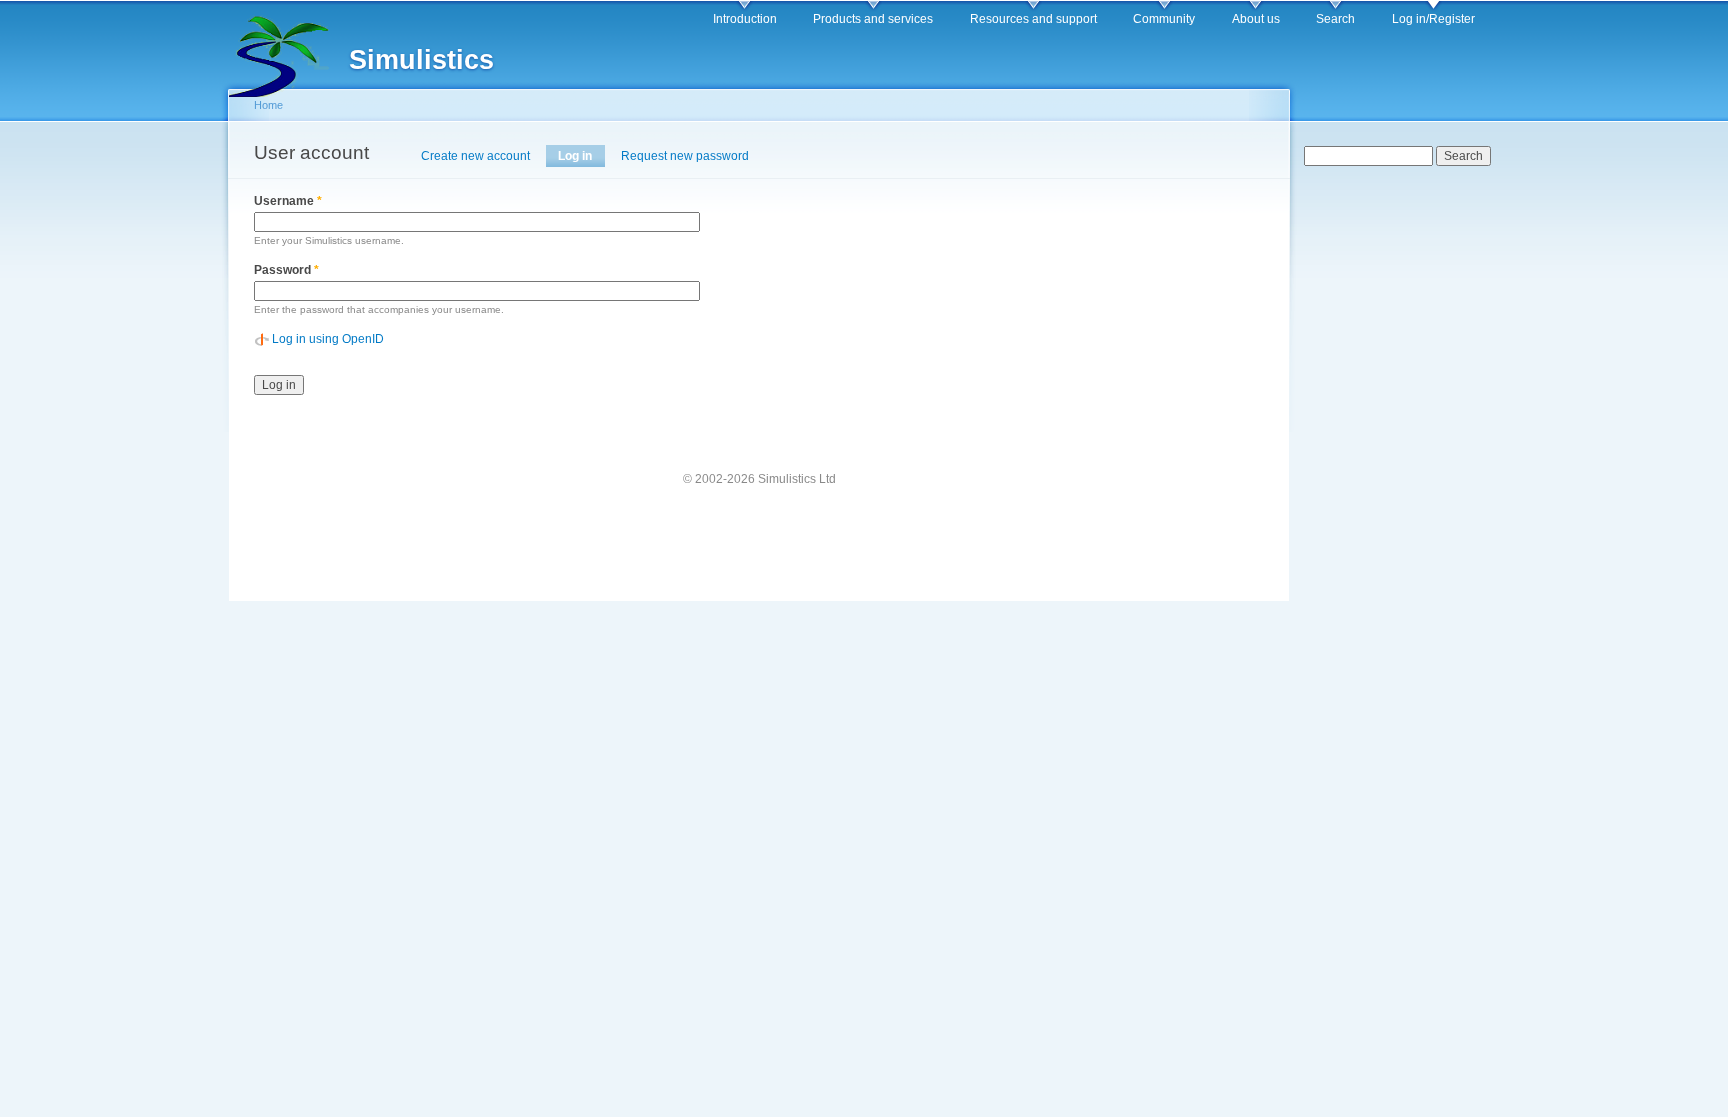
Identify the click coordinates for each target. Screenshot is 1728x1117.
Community (1164, 19)
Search (1335, 19)
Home (268, 105)
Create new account (475, 156)
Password (286, 270)
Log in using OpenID (328, 339)
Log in (581, 156)
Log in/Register (1433, 19)
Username (288, 201)
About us (1256, 19)
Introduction (745, 19)
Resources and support (1033, 19)
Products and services (873, 19)
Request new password (685, 156)
